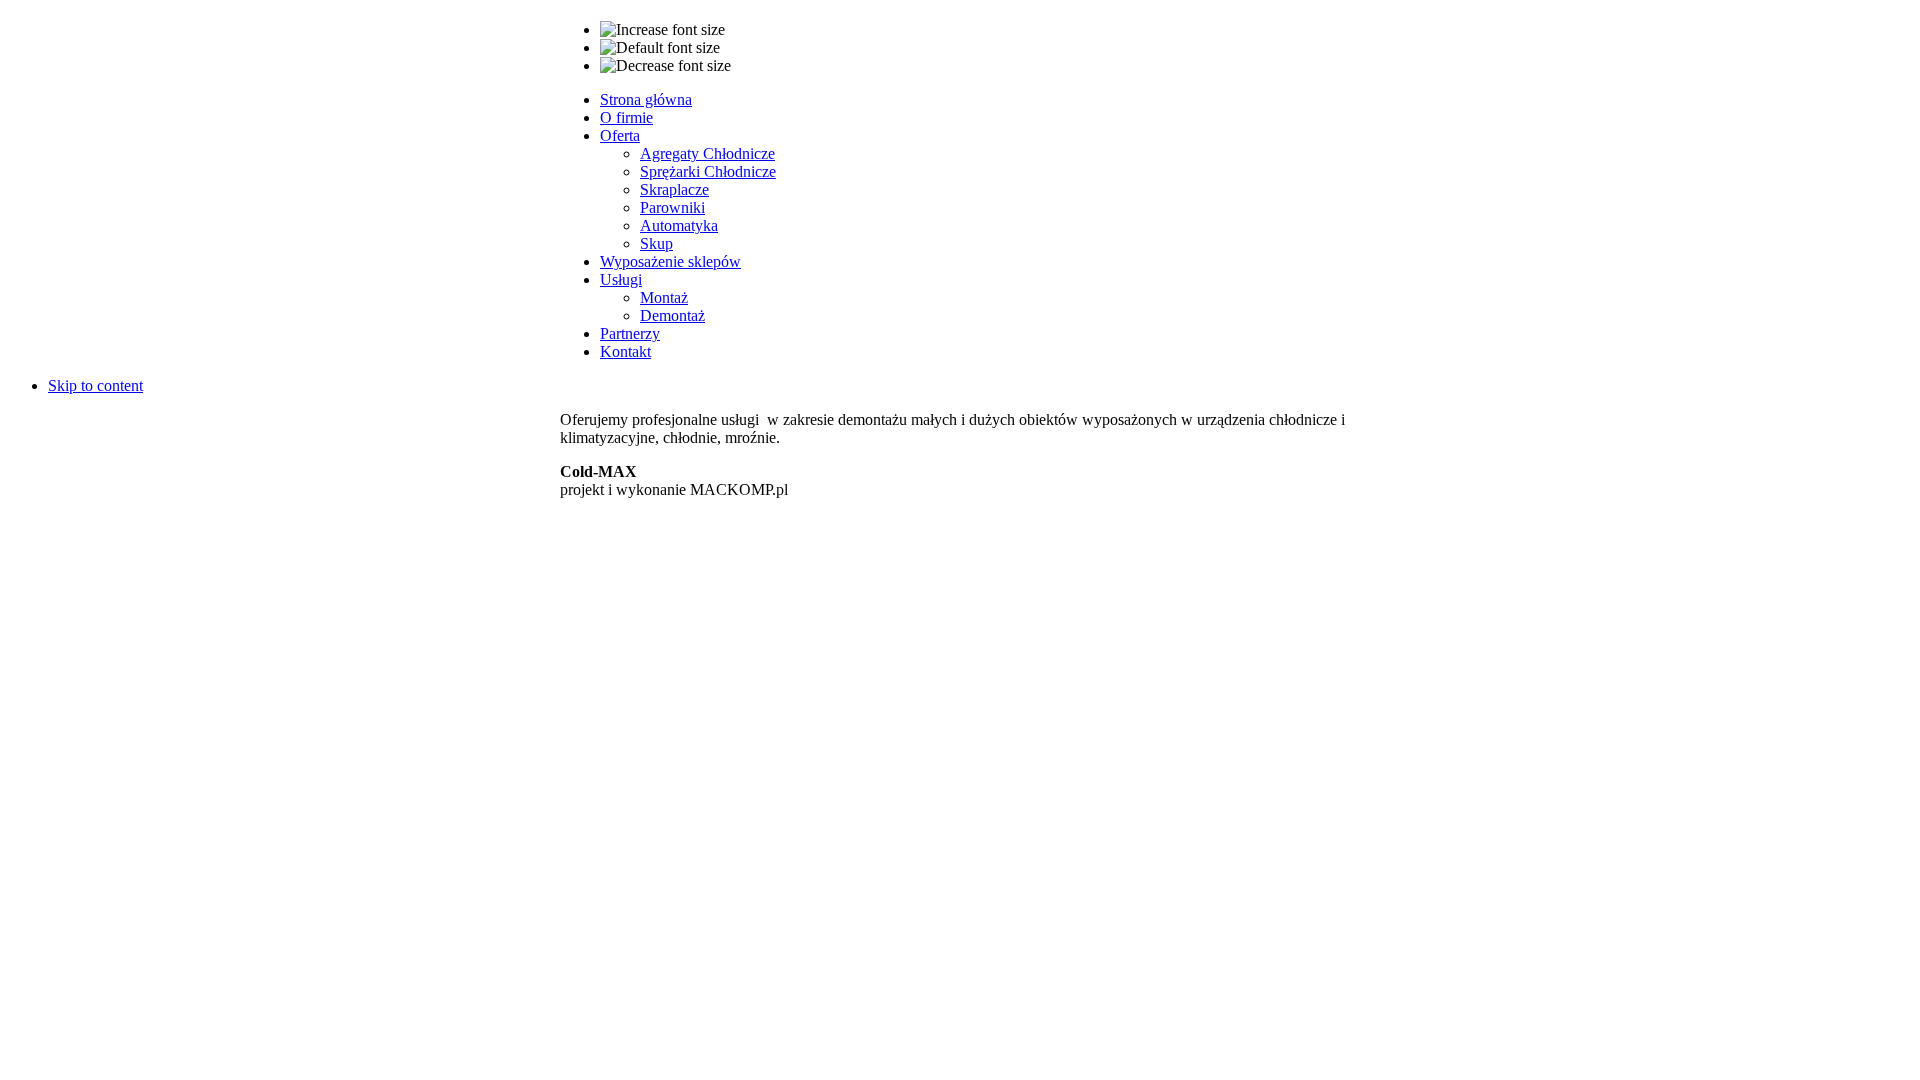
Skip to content (95, 385)
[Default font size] (660, 48)
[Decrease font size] (665, 66)
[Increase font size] (662, 30)
